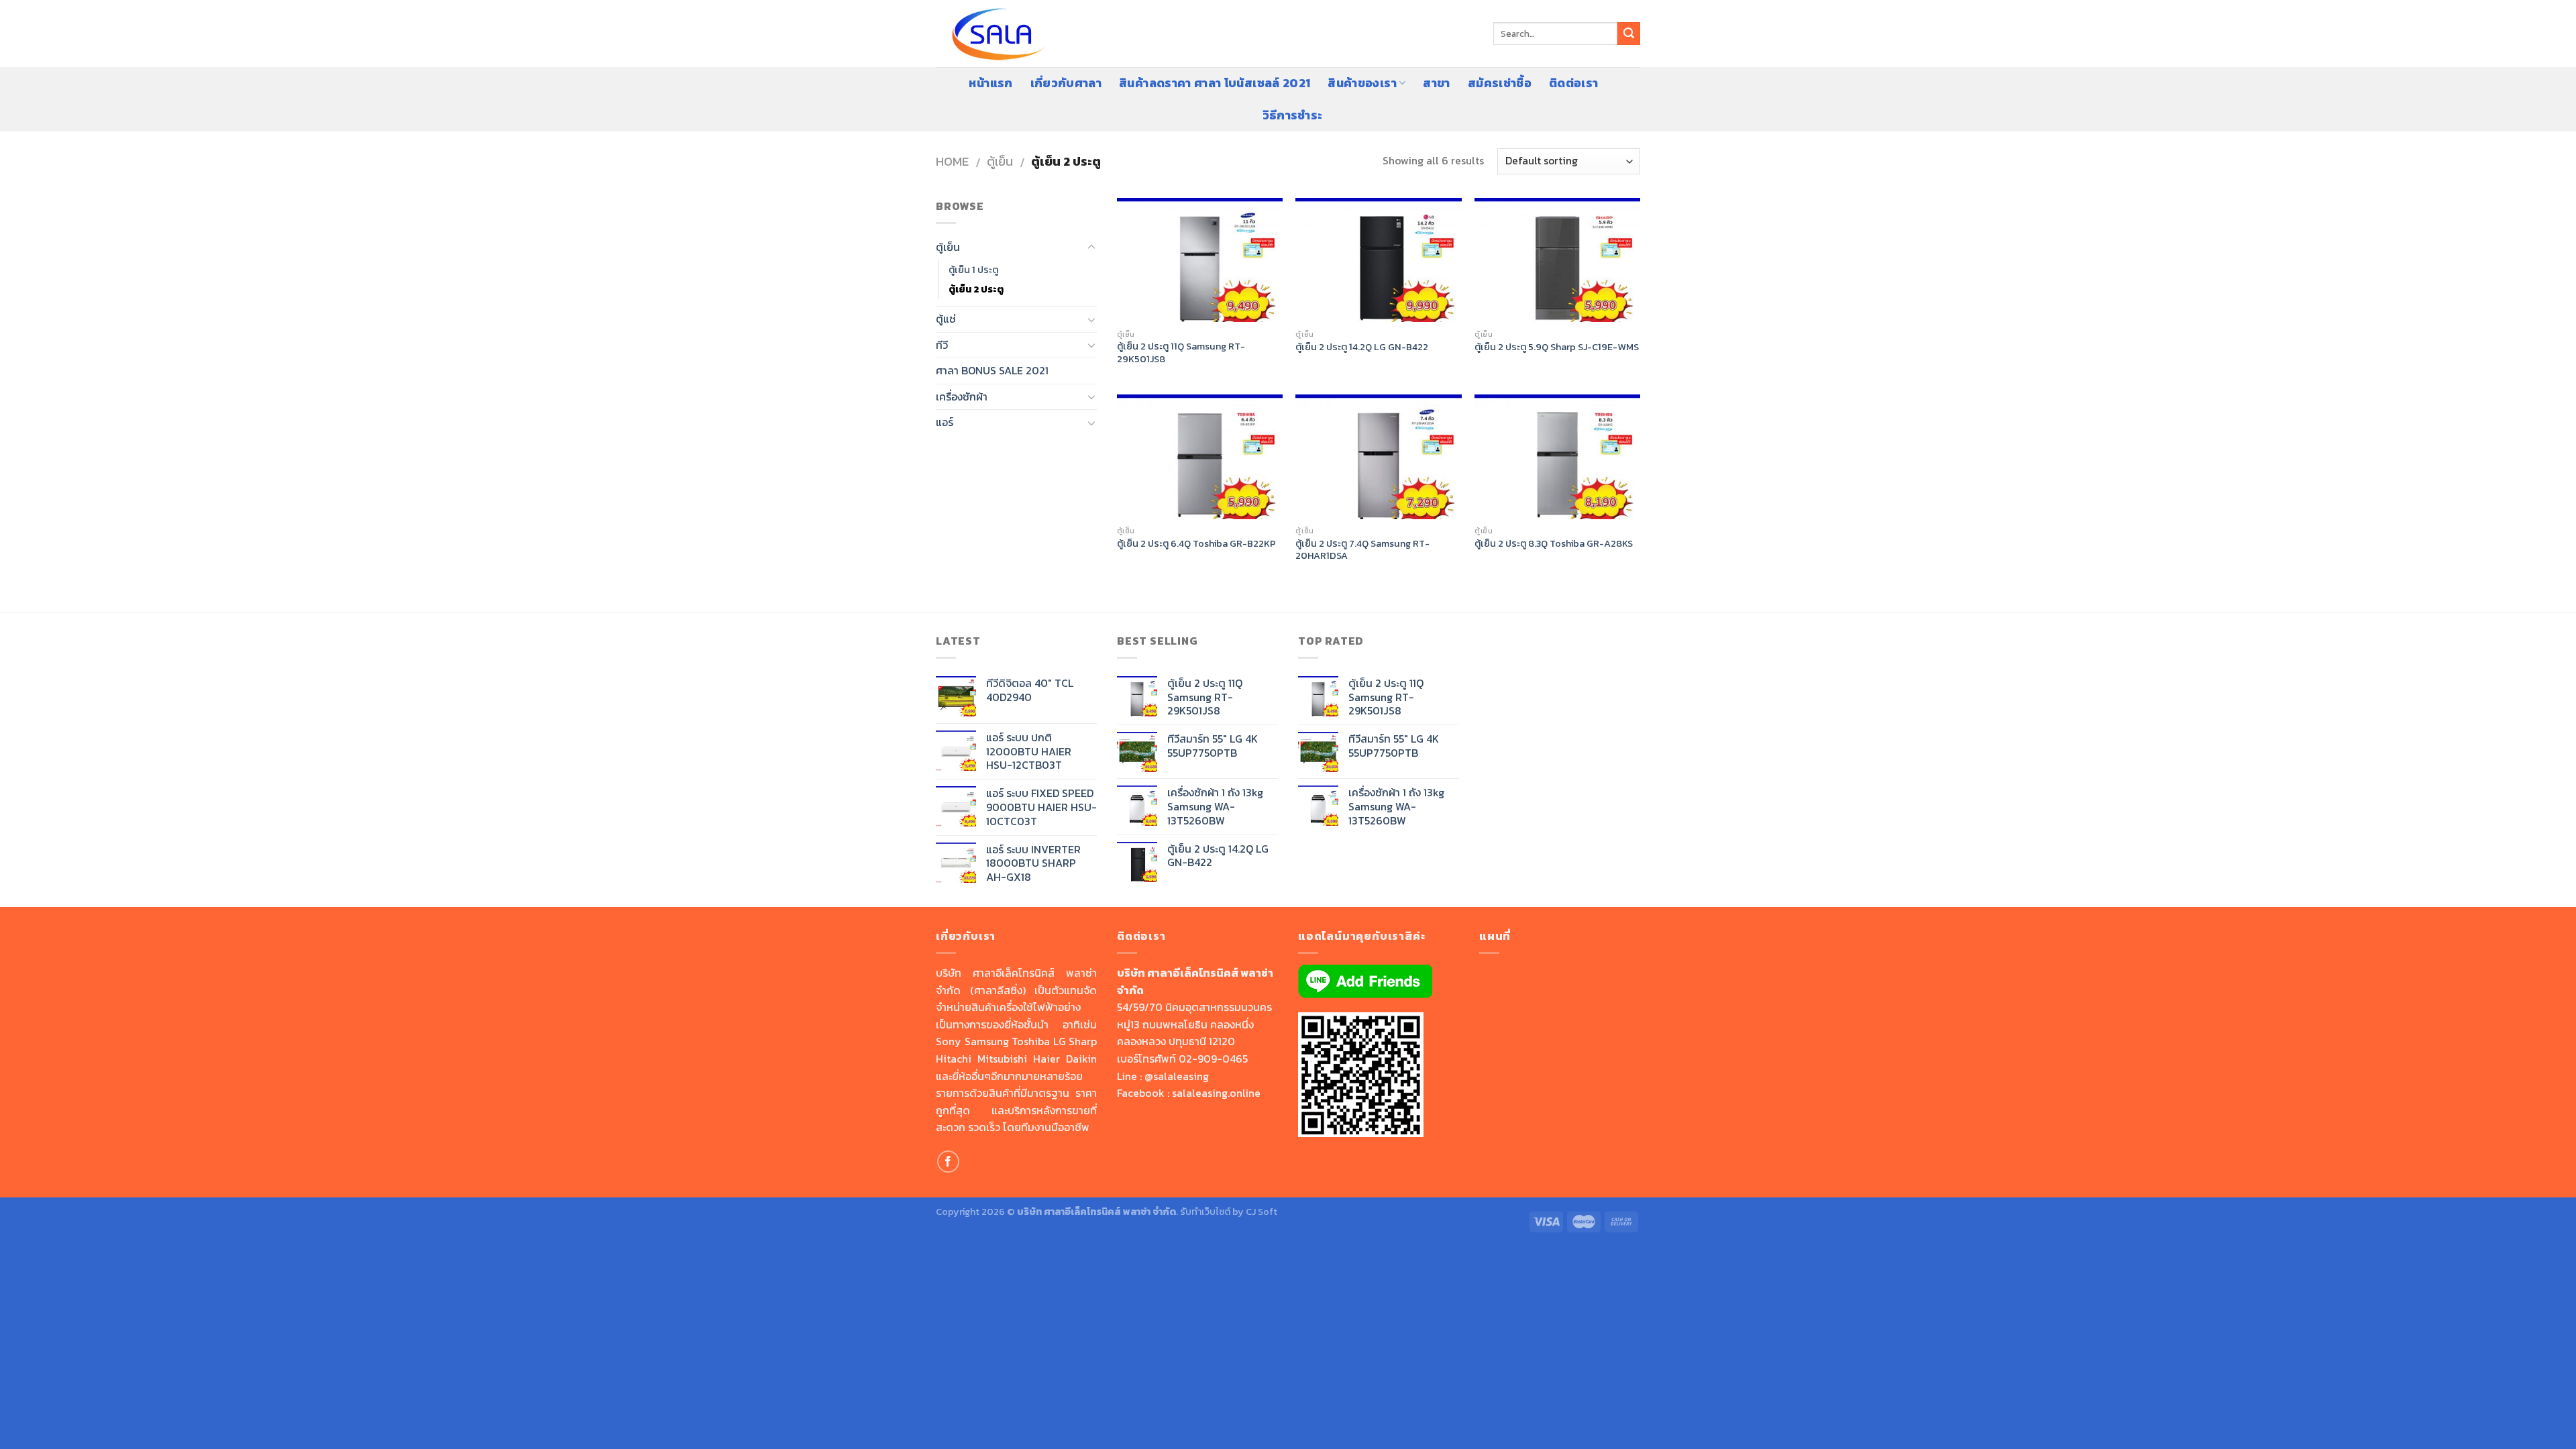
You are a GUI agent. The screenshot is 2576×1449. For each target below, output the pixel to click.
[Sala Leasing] (1003, 34)
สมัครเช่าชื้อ (1500, 83)
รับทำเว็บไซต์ (1206, 1212)
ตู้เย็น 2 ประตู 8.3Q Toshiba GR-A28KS (1554, 544)
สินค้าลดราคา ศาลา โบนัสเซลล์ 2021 (1215, 83)
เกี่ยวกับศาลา (1066, 83)
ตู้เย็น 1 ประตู (973, 270)
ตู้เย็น (1000, 161)
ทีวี (942, 345)
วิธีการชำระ (1293, 115)
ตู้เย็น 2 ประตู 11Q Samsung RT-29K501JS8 (1181, 353)
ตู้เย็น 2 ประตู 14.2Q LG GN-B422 (1362, 347)
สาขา (1436, 83)
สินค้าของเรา (1362, 83)
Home (952, 161)
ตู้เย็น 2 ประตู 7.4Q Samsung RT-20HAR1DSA (1362, 550)
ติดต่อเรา (1573, 83)
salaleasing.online (1216, 1093)
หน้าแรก (990, 83)
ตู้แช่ (946, 319)
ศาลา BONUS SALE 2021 (992, 370)
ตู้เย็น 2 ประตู (976, 289)
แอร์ (945, 422)
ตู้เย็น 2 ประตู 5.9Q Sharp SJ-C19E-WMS (1557, 347)
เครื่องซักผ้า (962, 396)
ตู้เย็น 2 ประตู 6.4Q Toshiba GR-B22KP (1196, 544)
